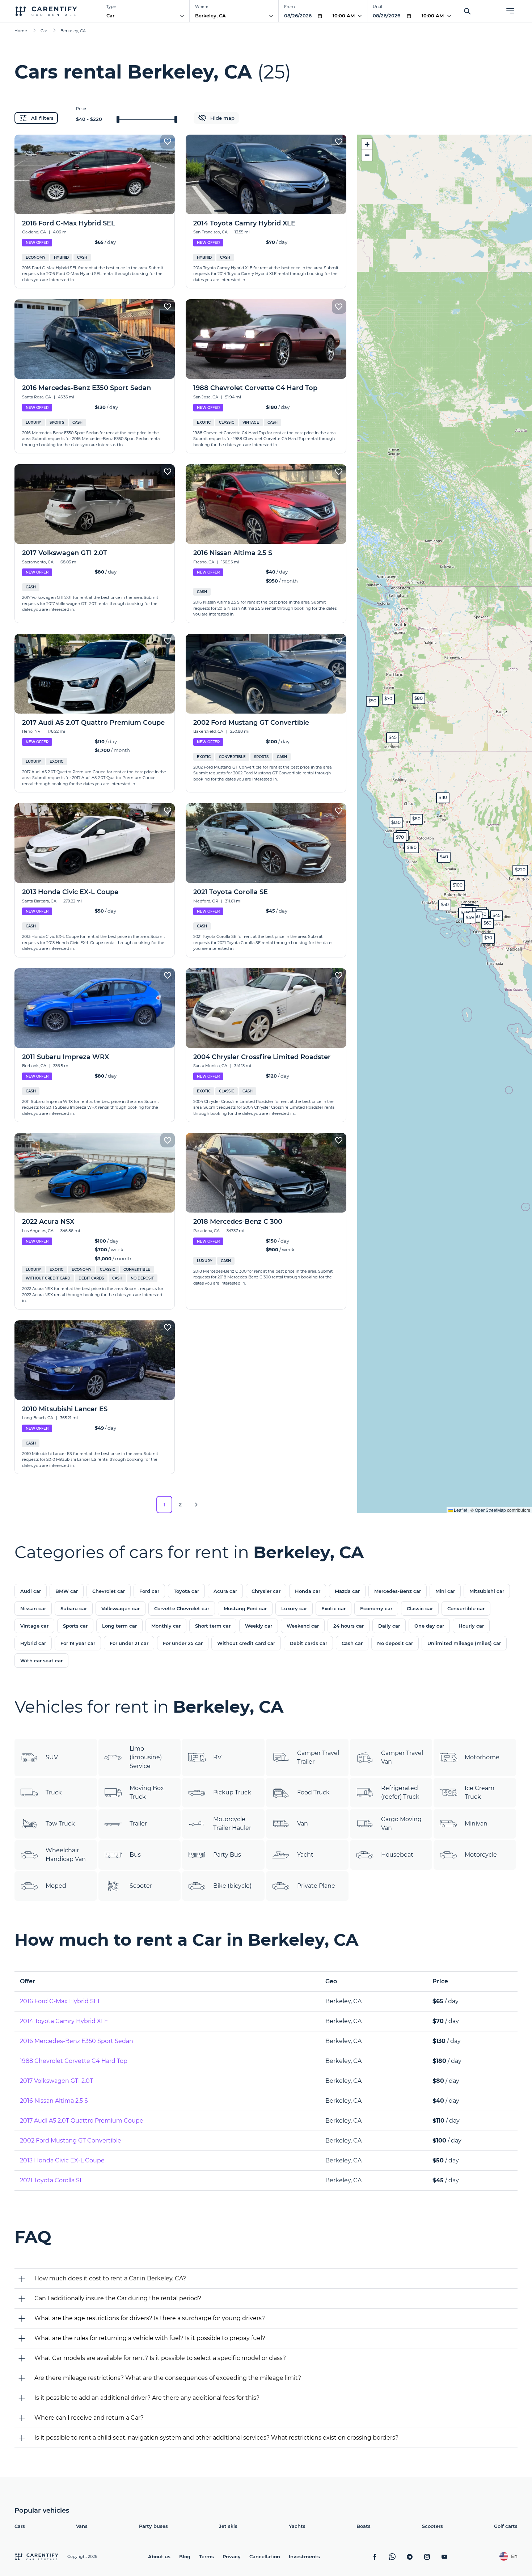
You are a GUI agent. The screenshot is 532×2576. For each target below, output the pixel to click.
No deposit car (395, 1643)
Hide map (222, 118)
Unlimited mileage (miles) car (464, 1643)
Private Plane (316, 1886)
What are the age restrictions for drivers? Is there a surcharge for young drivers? (150, 2318)
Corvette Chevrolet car (182, 1608)
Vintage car (34, 1626)
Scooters (432, 2526)
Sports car (75, 1626)
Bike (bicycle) (232, 1886)
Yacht (305, 1855)
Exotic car (333, 1608)
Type (111, 7)
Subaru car (74, 1608)
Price (81, 109)
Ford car (149, 1591)
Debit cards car (308, 1643)
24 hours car (349, 1626)
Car (110, 16)
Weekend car (303, 1626)
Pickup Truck (232, 1792)
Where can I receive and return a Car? (89, 2418)
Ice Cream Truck (480, 1792)
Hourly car (471, 1626)
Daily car (389, 1626)
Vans (82, 2526)
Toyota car (186, 1591)
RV (217, 1757)
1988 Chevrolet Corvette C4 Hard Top (74, 2061)
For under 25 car (183, 1643)
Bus (135, 1855)
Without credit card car (246, 1643)
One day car (429, 1626)
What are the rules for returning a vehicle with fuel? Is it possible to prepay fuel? (150, 2338)
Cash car (352, 1643)
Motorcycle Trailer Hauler (232, 1824)
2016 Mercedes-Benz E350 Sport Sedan (77, 2041)
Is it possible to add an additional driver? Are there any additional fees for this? (147, 2398)
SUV (52, 1757)
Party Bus (227, 1855)
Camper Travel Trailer (318, 1757)
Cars (20, 2526)
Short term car (213, 1626)
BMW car (67, 1591)
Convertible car (466, 1608)
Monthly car (166, 1626)
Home (21, 31)
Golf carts (506, 2526)
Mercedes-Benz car (398, 1591)
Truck (54, 1792)
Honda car (308, 1591)
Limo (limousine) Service (146, 1757)
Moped (56, 1886)
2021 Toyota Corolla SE (52, 2180)
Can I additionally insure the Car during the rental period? (118, 2298)
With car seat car (41, 1661)
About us (159, 2556)
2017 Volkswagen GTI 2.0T (56, 2081)
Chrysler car (266, 1591)
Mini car (445, 1591)
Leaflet (460, 1510)
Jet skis (228, 2526)
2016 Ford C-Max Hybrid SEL (60, 2001)
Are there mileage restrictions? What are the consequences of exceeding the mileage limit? (168, 2378)
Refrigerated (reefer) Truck (400, 1792)
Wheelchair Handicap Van (66, 1855)
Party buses (153, 2526)
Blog (185, 2556)
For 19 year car (78, 1643)
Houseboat (397, 1855)
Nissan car (33, 1608)
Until (377, 7)
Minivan (476, 1824)
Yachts (297, 2526)
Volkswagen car (121, 1608)
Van (303, 1824)
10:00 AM (344, 16)
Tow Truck (60, 1824)
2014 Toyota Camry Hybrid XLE (64, 2021)
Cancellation (265, 2556)
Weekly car (259, 1626)
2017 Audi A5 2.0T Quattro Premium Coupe (82, 2121)
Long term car (119, 1626)
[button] (400, 838)
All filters (42, 118)
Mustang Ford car (245, 1608)
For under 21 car (129, 1643)
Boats (364, 2526)
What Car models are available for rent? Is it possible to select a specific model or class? (160, 2358)
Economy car (376, 1608)
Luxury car (294, 1608)
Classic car (420, 1608)
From (290, 7)
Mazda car (347, 1591)
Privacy (232, 2556)
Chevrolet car (109, 1591)
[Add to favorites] (168, 142)
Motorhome (482, 1757)
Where (202, 7)
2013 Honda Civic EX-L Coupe (62, 2160)
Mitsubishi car (487, 1591)
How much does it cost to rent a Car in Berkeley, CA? (110, 2278)
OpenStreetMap (490, 1510)
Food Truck (313, 1792)
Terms (206, 2556)
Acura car (225, 1591)
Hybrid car (33, 1643)
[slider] (118, 119)
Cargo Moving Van (401, 1824)
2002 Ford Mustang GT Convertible (71, 2141)
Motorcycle (481, 1855)
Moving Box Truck (147, 1792)
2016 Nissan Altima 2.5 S (54, 2101)
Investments (304, 2556)
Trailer (138, 1824)
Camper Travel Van (402, 1757)
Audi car (31, 1591)
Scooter (141, 1886)
